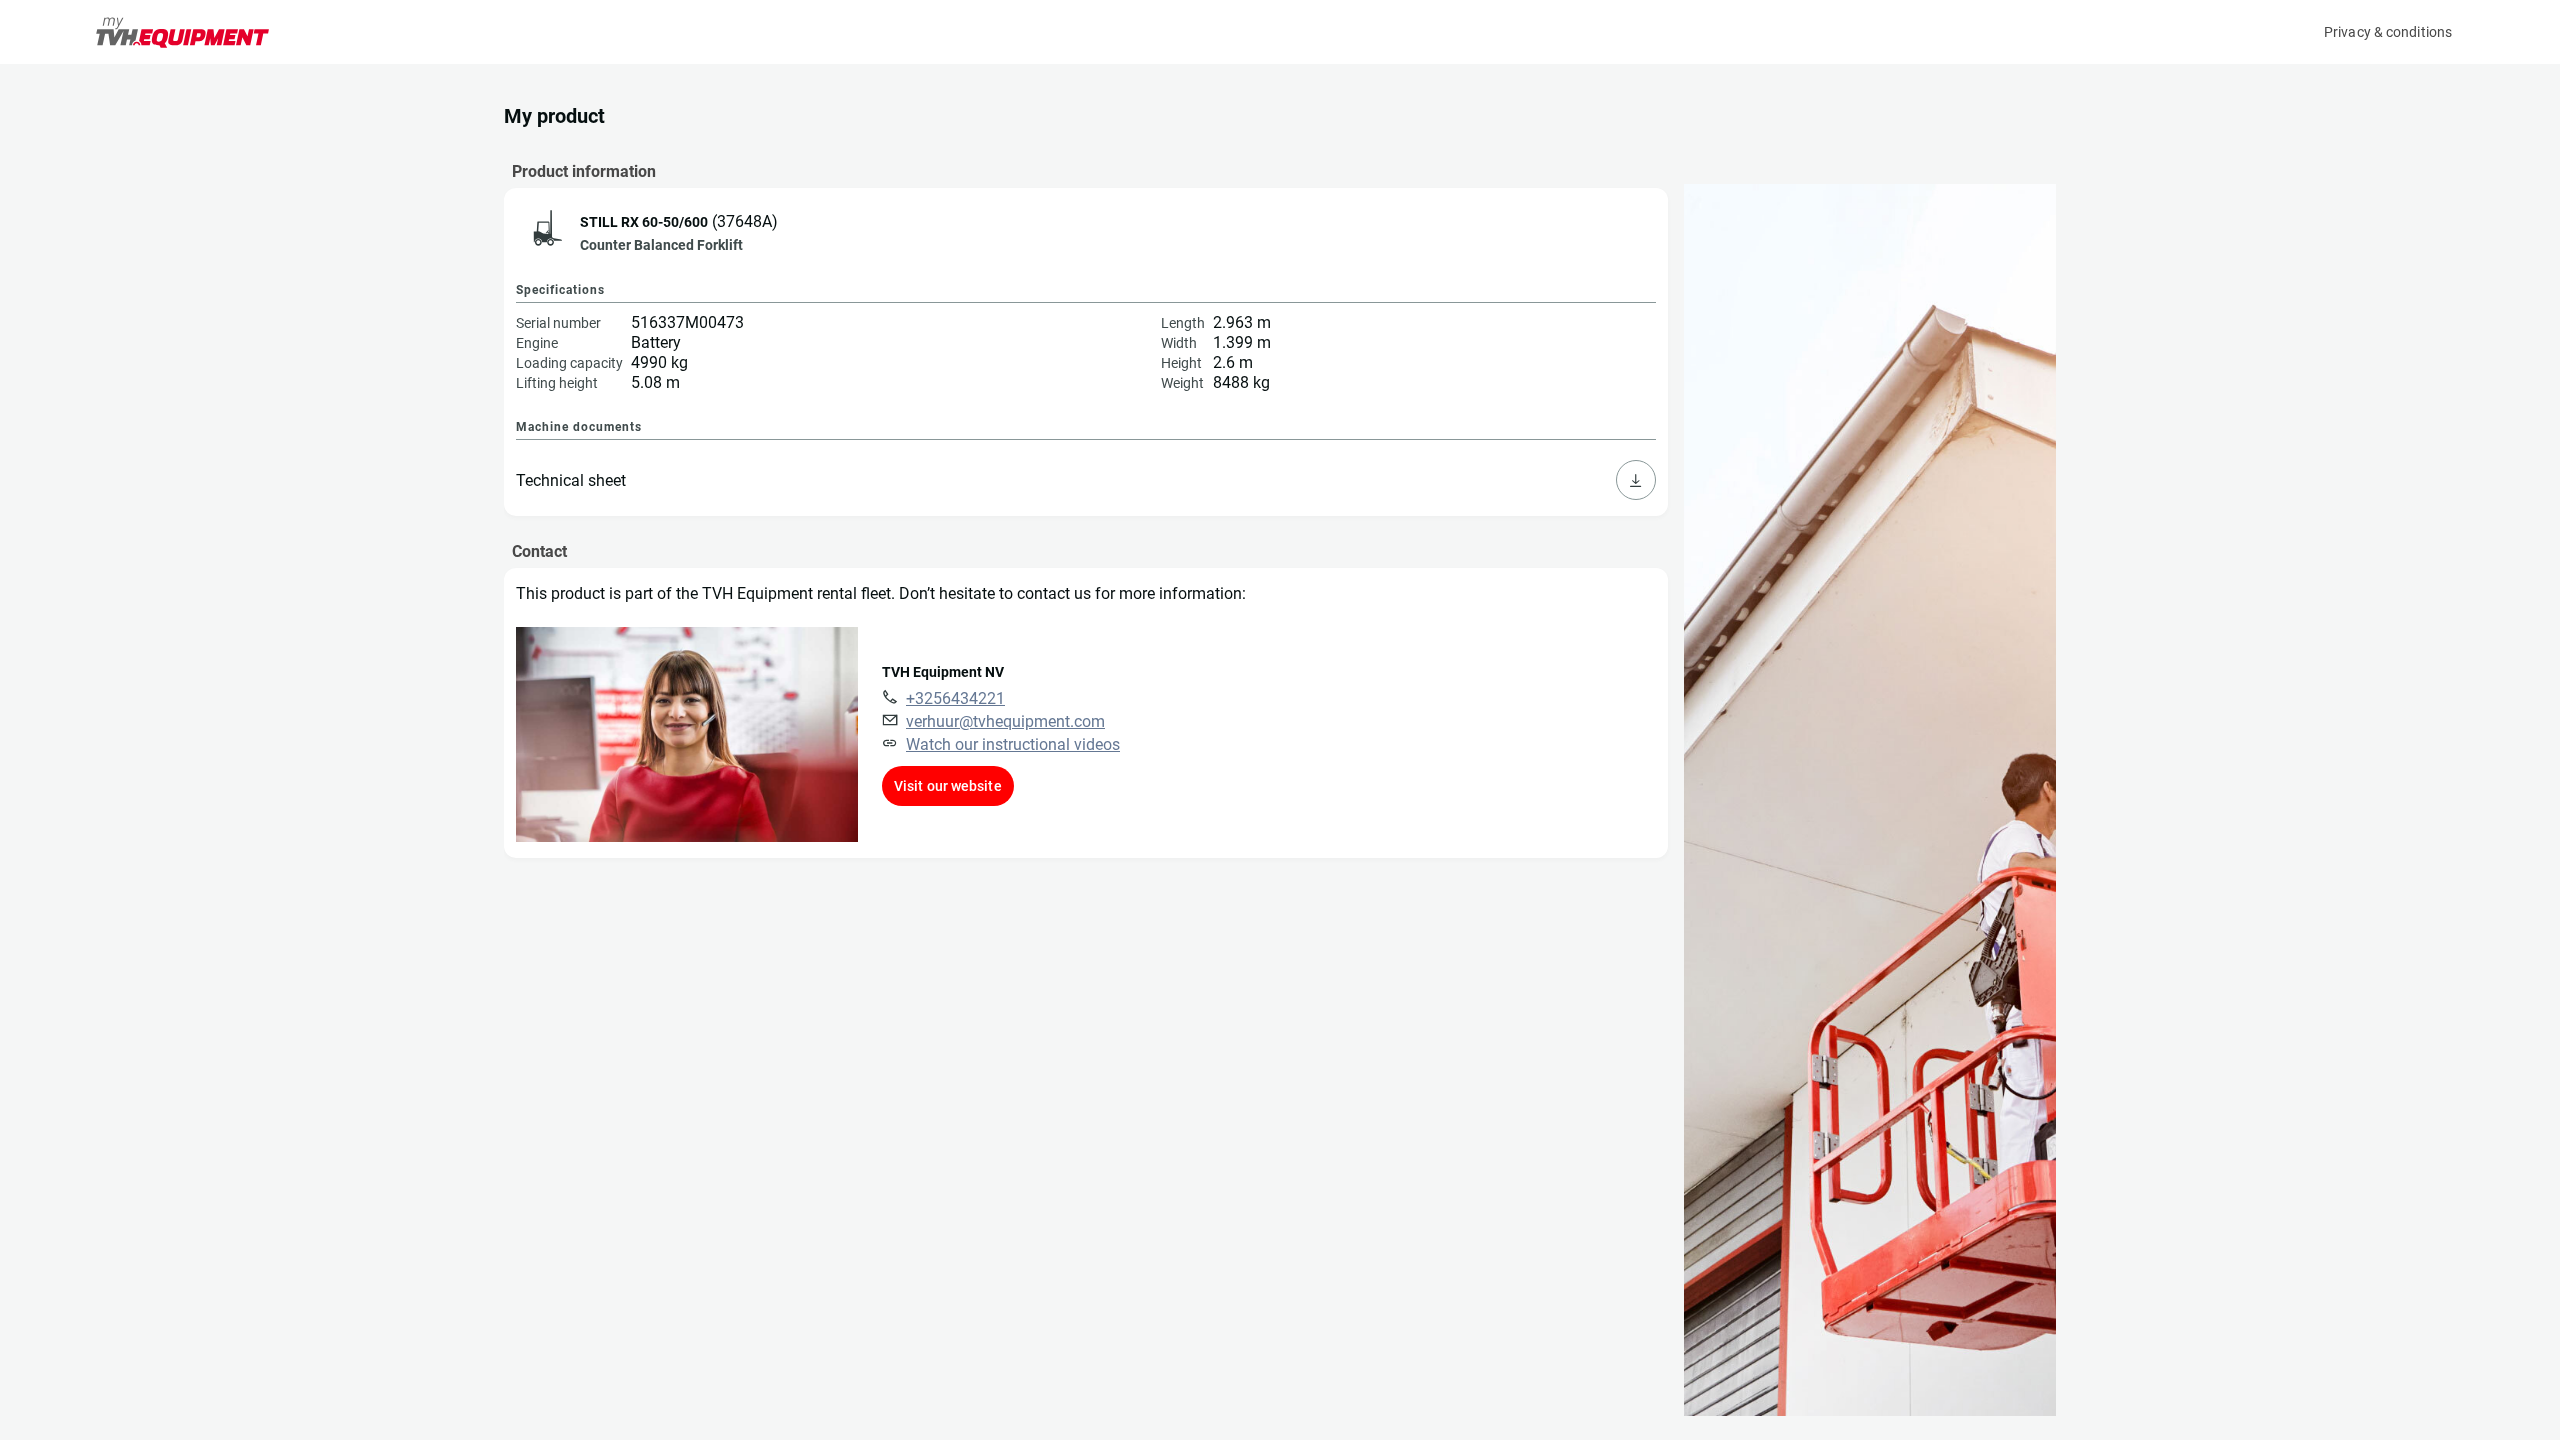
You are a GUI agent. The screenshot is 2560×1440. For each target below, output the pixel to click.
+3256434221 (955, 698)
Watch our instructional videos (1013, 744)
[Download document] (1636, 480)
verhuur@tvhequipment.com (1005, 721)
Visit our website (948, 786)
